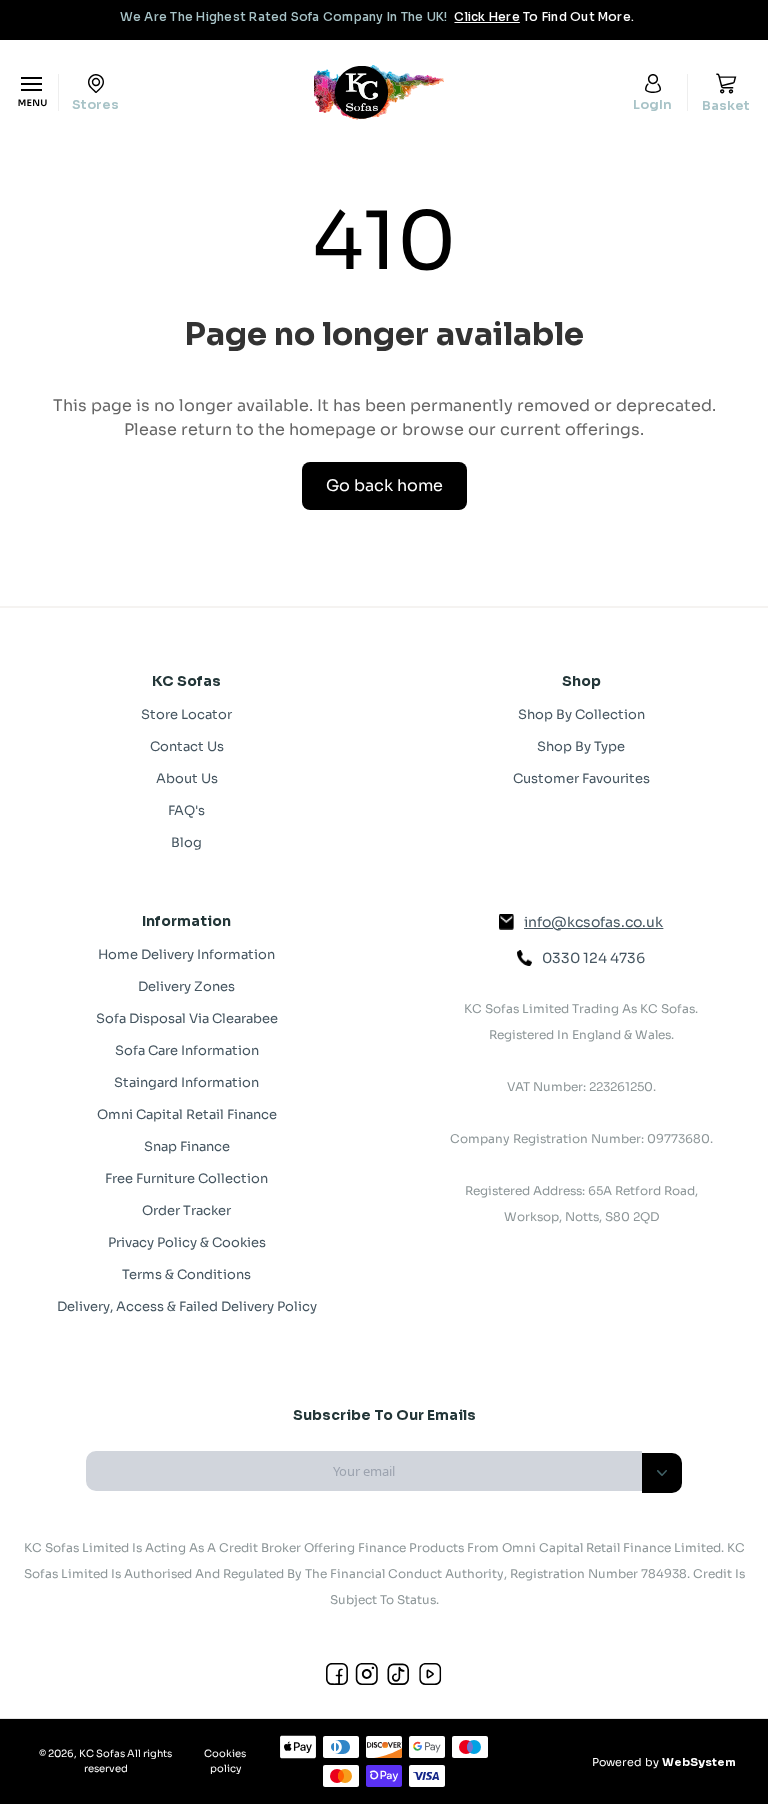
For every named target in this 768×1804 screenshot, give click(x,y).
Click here (486, 16)
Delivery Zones (186, 986)
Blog (186, 842)
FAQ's (186, 810)
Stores (95, 103)
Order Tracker (186, 1210)
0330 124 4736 (593, 958)
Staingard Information (186, 1082)
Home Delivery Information (186, 954)
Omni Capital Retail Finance (187, 1114)
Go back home (384, 485)
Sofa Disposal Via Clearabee (187, 1018)
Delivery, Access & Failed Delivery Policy (187, 1306)
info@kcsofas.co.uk (593, 922)
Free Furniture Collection (186, 1178)
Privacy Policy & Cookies (187, 1242)
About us (187, 778)
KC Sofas (102, 1753)
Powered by (664, 1762)
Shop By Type (581, 746)
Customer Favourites (581, 778)
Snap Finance (187, 1146)
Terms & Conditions (186, 1274)
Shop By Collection (581, 714)
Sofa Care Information (187, 1050)
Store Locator (186, 714)
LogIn (652, 103)
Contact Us (187, 746)
